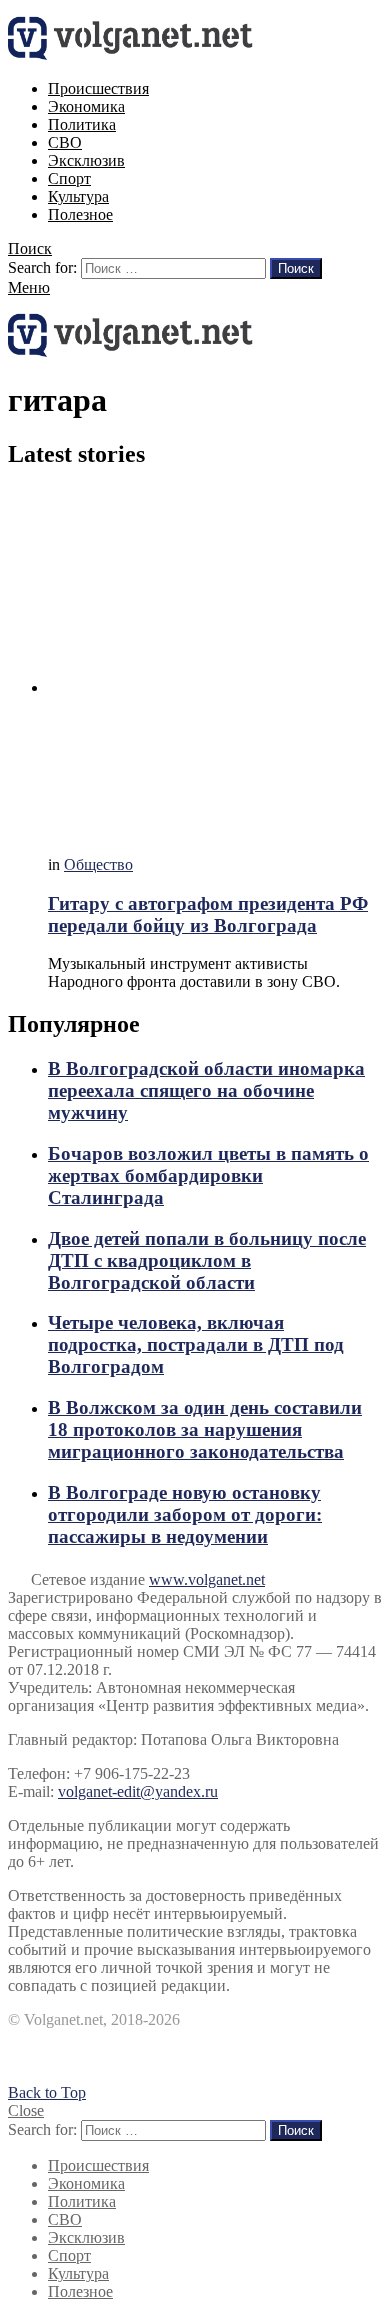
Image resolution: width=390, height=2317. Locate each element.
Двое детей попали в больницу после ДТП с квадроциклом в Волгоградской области (207, 1260)
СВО (65, 142)
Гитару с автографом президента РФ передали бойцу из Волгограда (208, 914)
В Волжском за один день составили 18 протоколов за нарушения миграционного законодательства (205, 1429)
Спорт (69, 178)
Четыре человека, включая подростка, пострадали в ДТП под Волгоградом (196, 1344)
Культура (78, 196)
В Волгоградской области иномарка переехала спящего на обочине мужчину (206, 1090)
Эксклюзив (86, 160)
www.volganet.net (207, 1579)
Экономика (86, 106)
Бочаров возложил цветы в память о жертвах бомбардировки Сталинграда (208, 1175)
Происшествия (98, 88)
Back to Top (47, 2092)
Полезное (80, 214)
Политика (82, 124)
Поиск (296, 268)
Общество (98, 864)
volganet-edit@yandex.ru (138, 1791)
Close (26, 2110)
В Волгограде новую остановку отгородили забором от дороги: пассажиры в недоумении (185, 1514)
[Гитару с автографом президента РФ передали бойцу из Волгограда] (215, 664)
